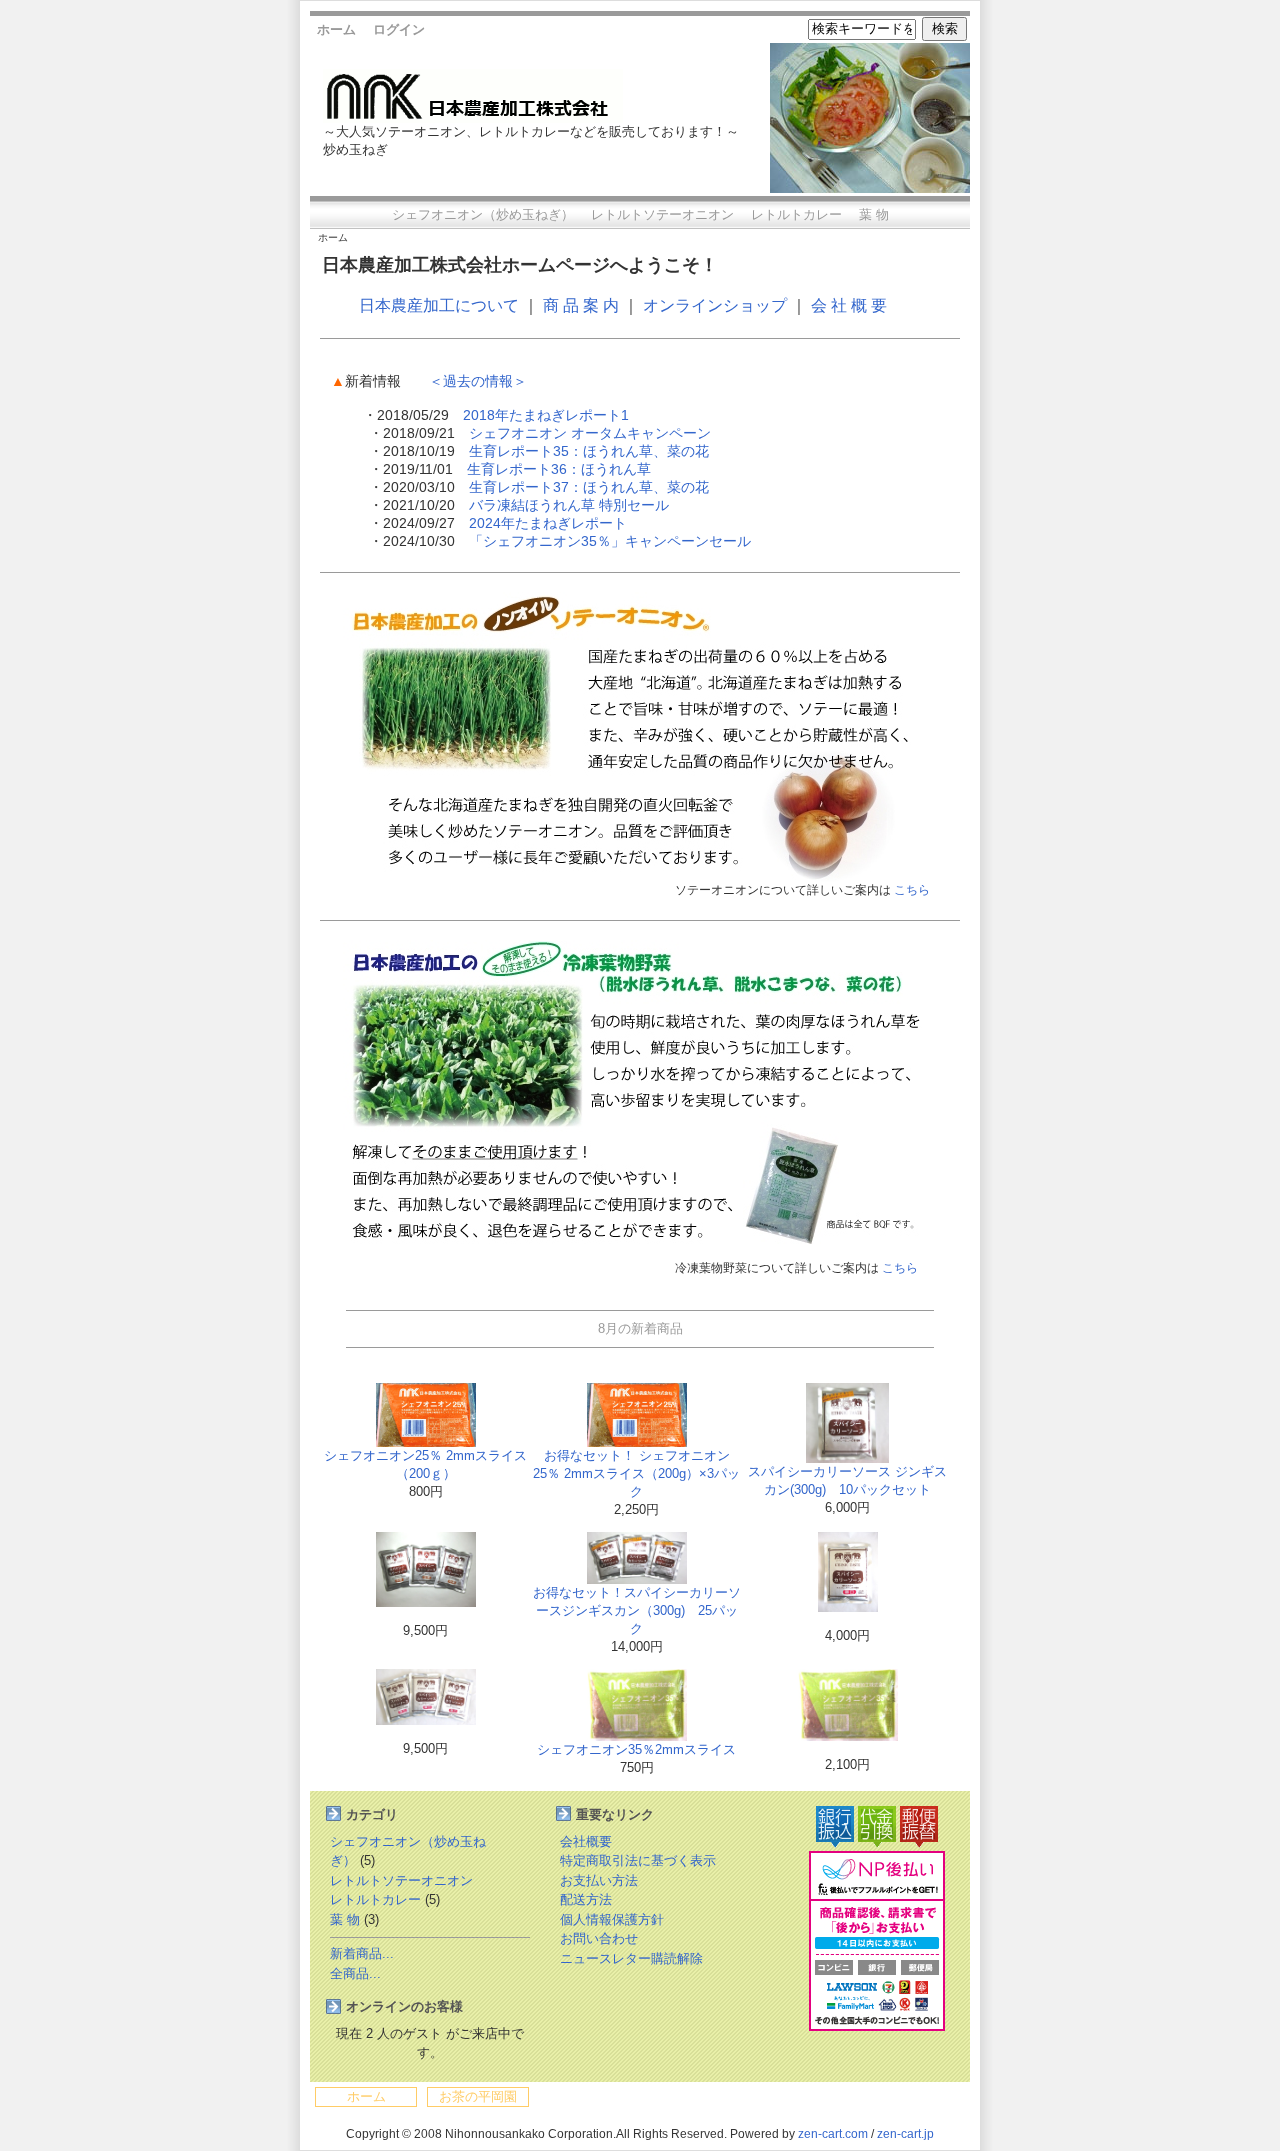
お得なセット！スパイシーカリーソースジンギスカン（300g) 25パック (637, 1610)
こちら (912, 890)
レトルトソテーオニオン (662, 214)
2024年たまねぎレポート (548, 523)
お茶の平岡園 (478, 2096)
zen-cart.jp (905, 2133)
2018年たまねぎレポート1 (546, 415)
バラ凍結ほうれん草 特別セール (569, 505)
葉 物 (874, 214)
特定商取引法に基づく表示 (638, 1860)
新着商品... (362, 1953)
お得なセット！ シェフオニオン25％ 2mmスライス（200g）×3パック (636, 1473)
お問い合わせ (599, 1938)
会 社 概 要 (849, 305)
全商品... (355, 1973)
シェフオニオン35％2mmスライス (636, 1749)
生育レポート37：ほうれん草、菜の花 (589, 487)
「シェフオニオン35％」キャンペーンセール (610, 541)
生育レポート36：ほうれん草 (559, 469)
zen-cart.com (833, 2133)
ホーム (336, 29)
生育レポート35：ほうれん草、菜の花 (589, 451)
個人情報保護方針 (612, 1919)
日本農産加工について (439, 305)
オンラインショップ (715, 305)
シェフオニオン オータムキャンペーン (590, 433)
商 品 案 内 (581, 305)
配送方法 (586, 1899)
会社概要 (586, 1841)
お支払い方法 (599, 1880)
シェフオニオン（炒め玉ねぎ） (483, 214)
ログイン (399, 29)
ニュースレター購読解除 (631, 1958)
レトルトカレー (796, 214)
